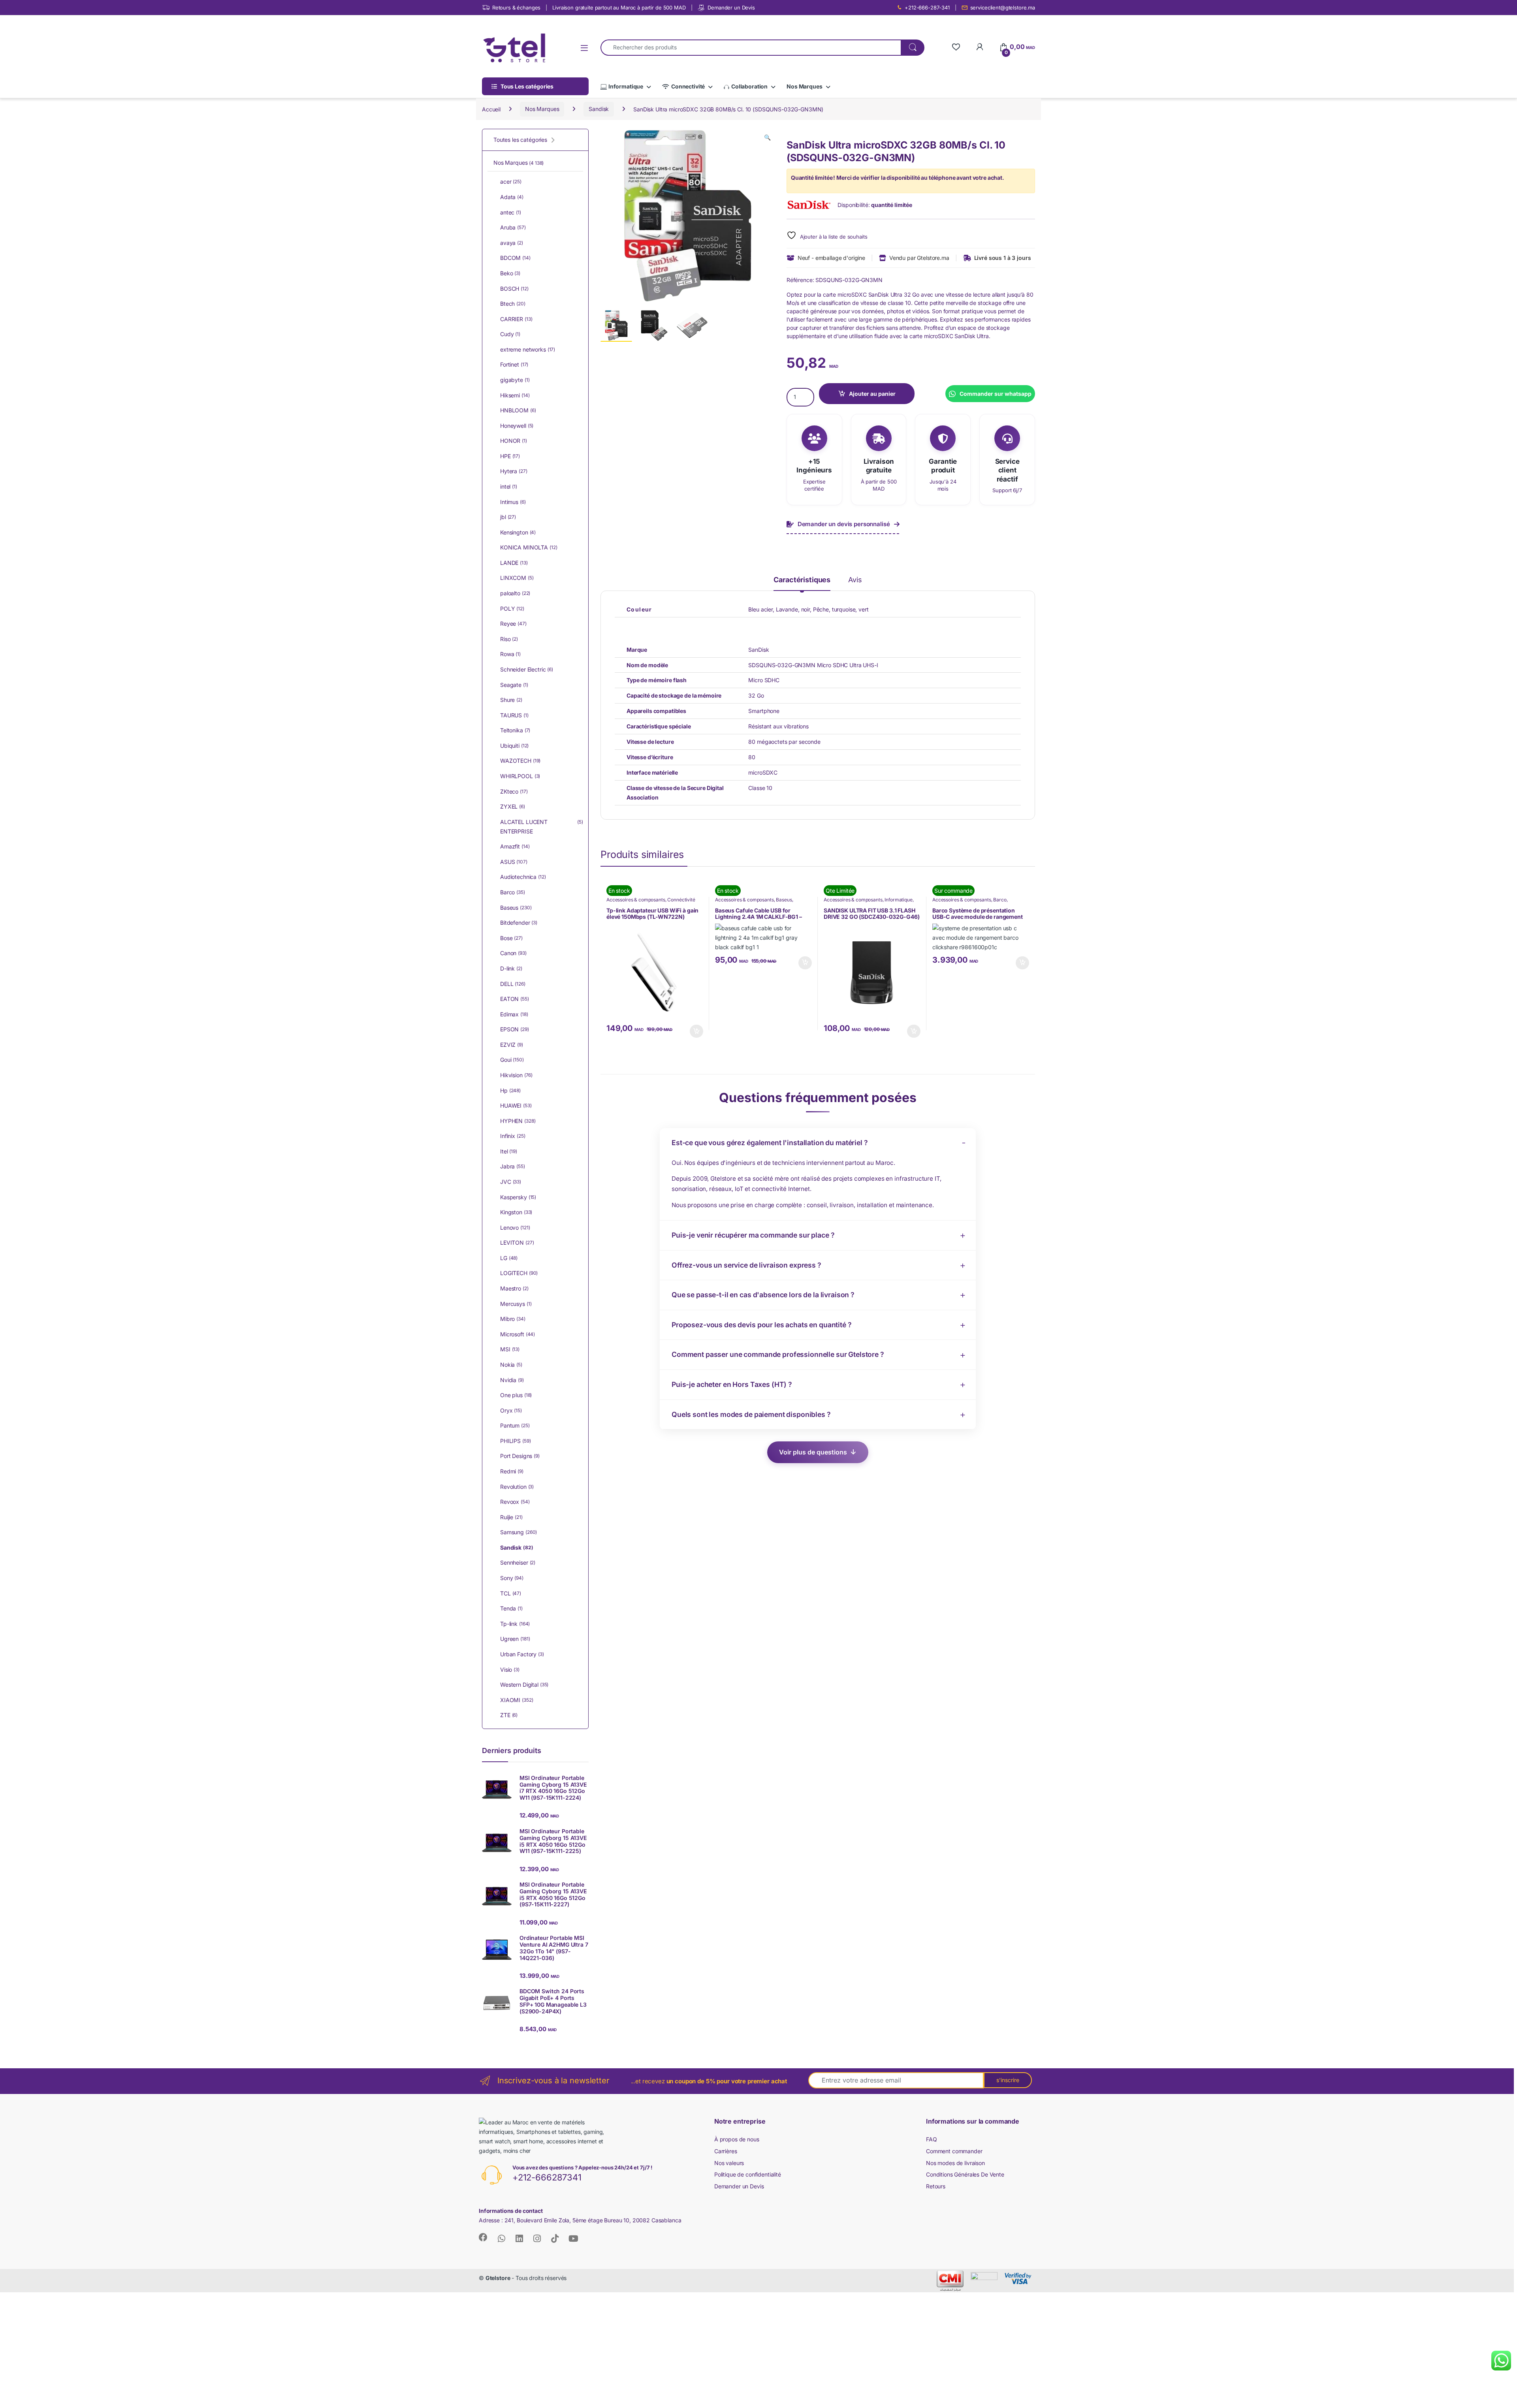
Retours (936, 2186)
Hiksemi (515, 395)
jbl (508, 517)
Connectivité (688, 86)
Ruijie (511, 1517)
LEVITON (517, 1243)
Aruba (513, 227)
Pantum (515, 1425)
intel (509, 486)
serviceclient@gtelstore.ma (1003, 8)
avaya (512, 243)
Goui (512, 1060)
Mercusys (516, 1304)
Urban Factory (522, 1654)
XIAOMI (517, 1700)
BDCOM (515, 258)
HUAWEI (516, 1105)
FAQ (932, 2139)
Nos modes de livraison (955, 2163)
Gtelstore (498, 2278)
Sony (512, 1578)
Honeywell (517, 426)
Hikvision (516, 1075)
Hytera (514, 471)
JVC (511, 1182)
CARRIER (516, 319)
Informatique (626, 86)
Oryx (511, 1410)
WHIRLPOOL (520, 776)
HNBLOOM (518, 410)
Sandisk (599, 109)
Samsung (519, 1532)
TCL (511, 1593)
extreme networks (528, 349)
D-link (511, 968)
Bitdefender (519, 923)
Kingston (516, 1212)
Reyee (513, 624)
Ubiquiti (514, 746)
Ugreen (515, 1639)
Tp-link (515, 1624)
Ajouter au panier (872, 394)
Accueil (491, 109)
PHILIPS (515, 1441)
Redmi (512, 1471)
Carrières (726, 2151)
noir (806, 609)
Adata (512, 197)
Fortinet (514, 364)
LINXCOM (517, 578)
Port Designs (520, 1456)
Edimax (514, 1014)
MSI (510, 1349)
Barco (1000, 900)
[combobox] (751, 48)
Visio (510, 1670)
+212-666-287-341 (927, 8)
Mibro (513, 1319)
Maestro (514, 1288)
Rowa (510, 654)
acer (511, 182)
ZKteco (514, 791)
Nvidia (512, 1380)
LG (509, 1258)
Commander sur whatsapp (996, 394)
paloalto (515, 593)
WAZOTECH (520, 761)
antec (511, 212)
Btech (513, 304)
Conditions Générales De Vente (965, 2174)
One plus (516, 1395)
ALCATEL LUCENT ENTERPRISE (542, 827)
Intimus (513, 502)
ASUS (514, 862)
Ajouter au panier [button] (694, 1031)
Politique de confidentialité (748, 2174)
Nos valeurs (729, 2163)
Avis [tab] (855, 580)
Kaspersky (518, 1197)
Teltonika (515, 730)
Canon (513, 953)
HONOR (514, 441)
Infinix (513, 1136)
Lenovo (515, 1228)
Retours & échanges (516, 8)
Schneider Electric (527, 669)
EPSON (515, 1029)
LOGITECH (519, 1273)
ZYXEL (513, 806)
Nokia (511, 1365)
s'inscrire (1008, 2080)
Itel (509, 1151)
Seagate (514, 685)
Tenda (511, 1608)
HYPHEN (518, 1121)
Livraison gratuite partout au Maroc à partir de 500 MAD (619, 8)
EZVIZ (512, 1045)
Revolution (517, 1487)
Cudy (510, 334)
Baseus (784, 900)
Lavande (787, 609)
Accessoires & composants (636, 900)
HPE (510, 456)
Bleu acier (760, 609)
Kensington (518, 532)
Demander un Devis (731, 8)
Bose (511, 938)
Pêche (821, 609)
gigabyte (515, 380)
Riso (509, 639)
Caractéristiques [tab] (802, 580)
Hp (510, 1090)
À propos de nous (737, 2139)
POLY (512, 609)
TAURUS (514, 715)
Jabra (513, 1166)
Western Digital (524, 1685)
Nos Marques (804, 86)
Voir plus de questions (813, 1452)
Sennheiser (518, 1562)
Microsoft (518, 1334)
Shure (511, 700)
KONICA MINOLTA (529, 547)
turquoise (844, 609)
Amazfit (515, 846)
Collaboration (749, 86)
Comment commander (954, 2151)
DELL (513, 984)
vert (863, 609)
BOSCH (514, 289)
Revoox (515, 1502)
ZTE (509, 1715)
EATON (515, 999)
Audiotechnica (523, 877)
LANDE (514, 563)
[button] (767, 137)
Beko (510, 273)
